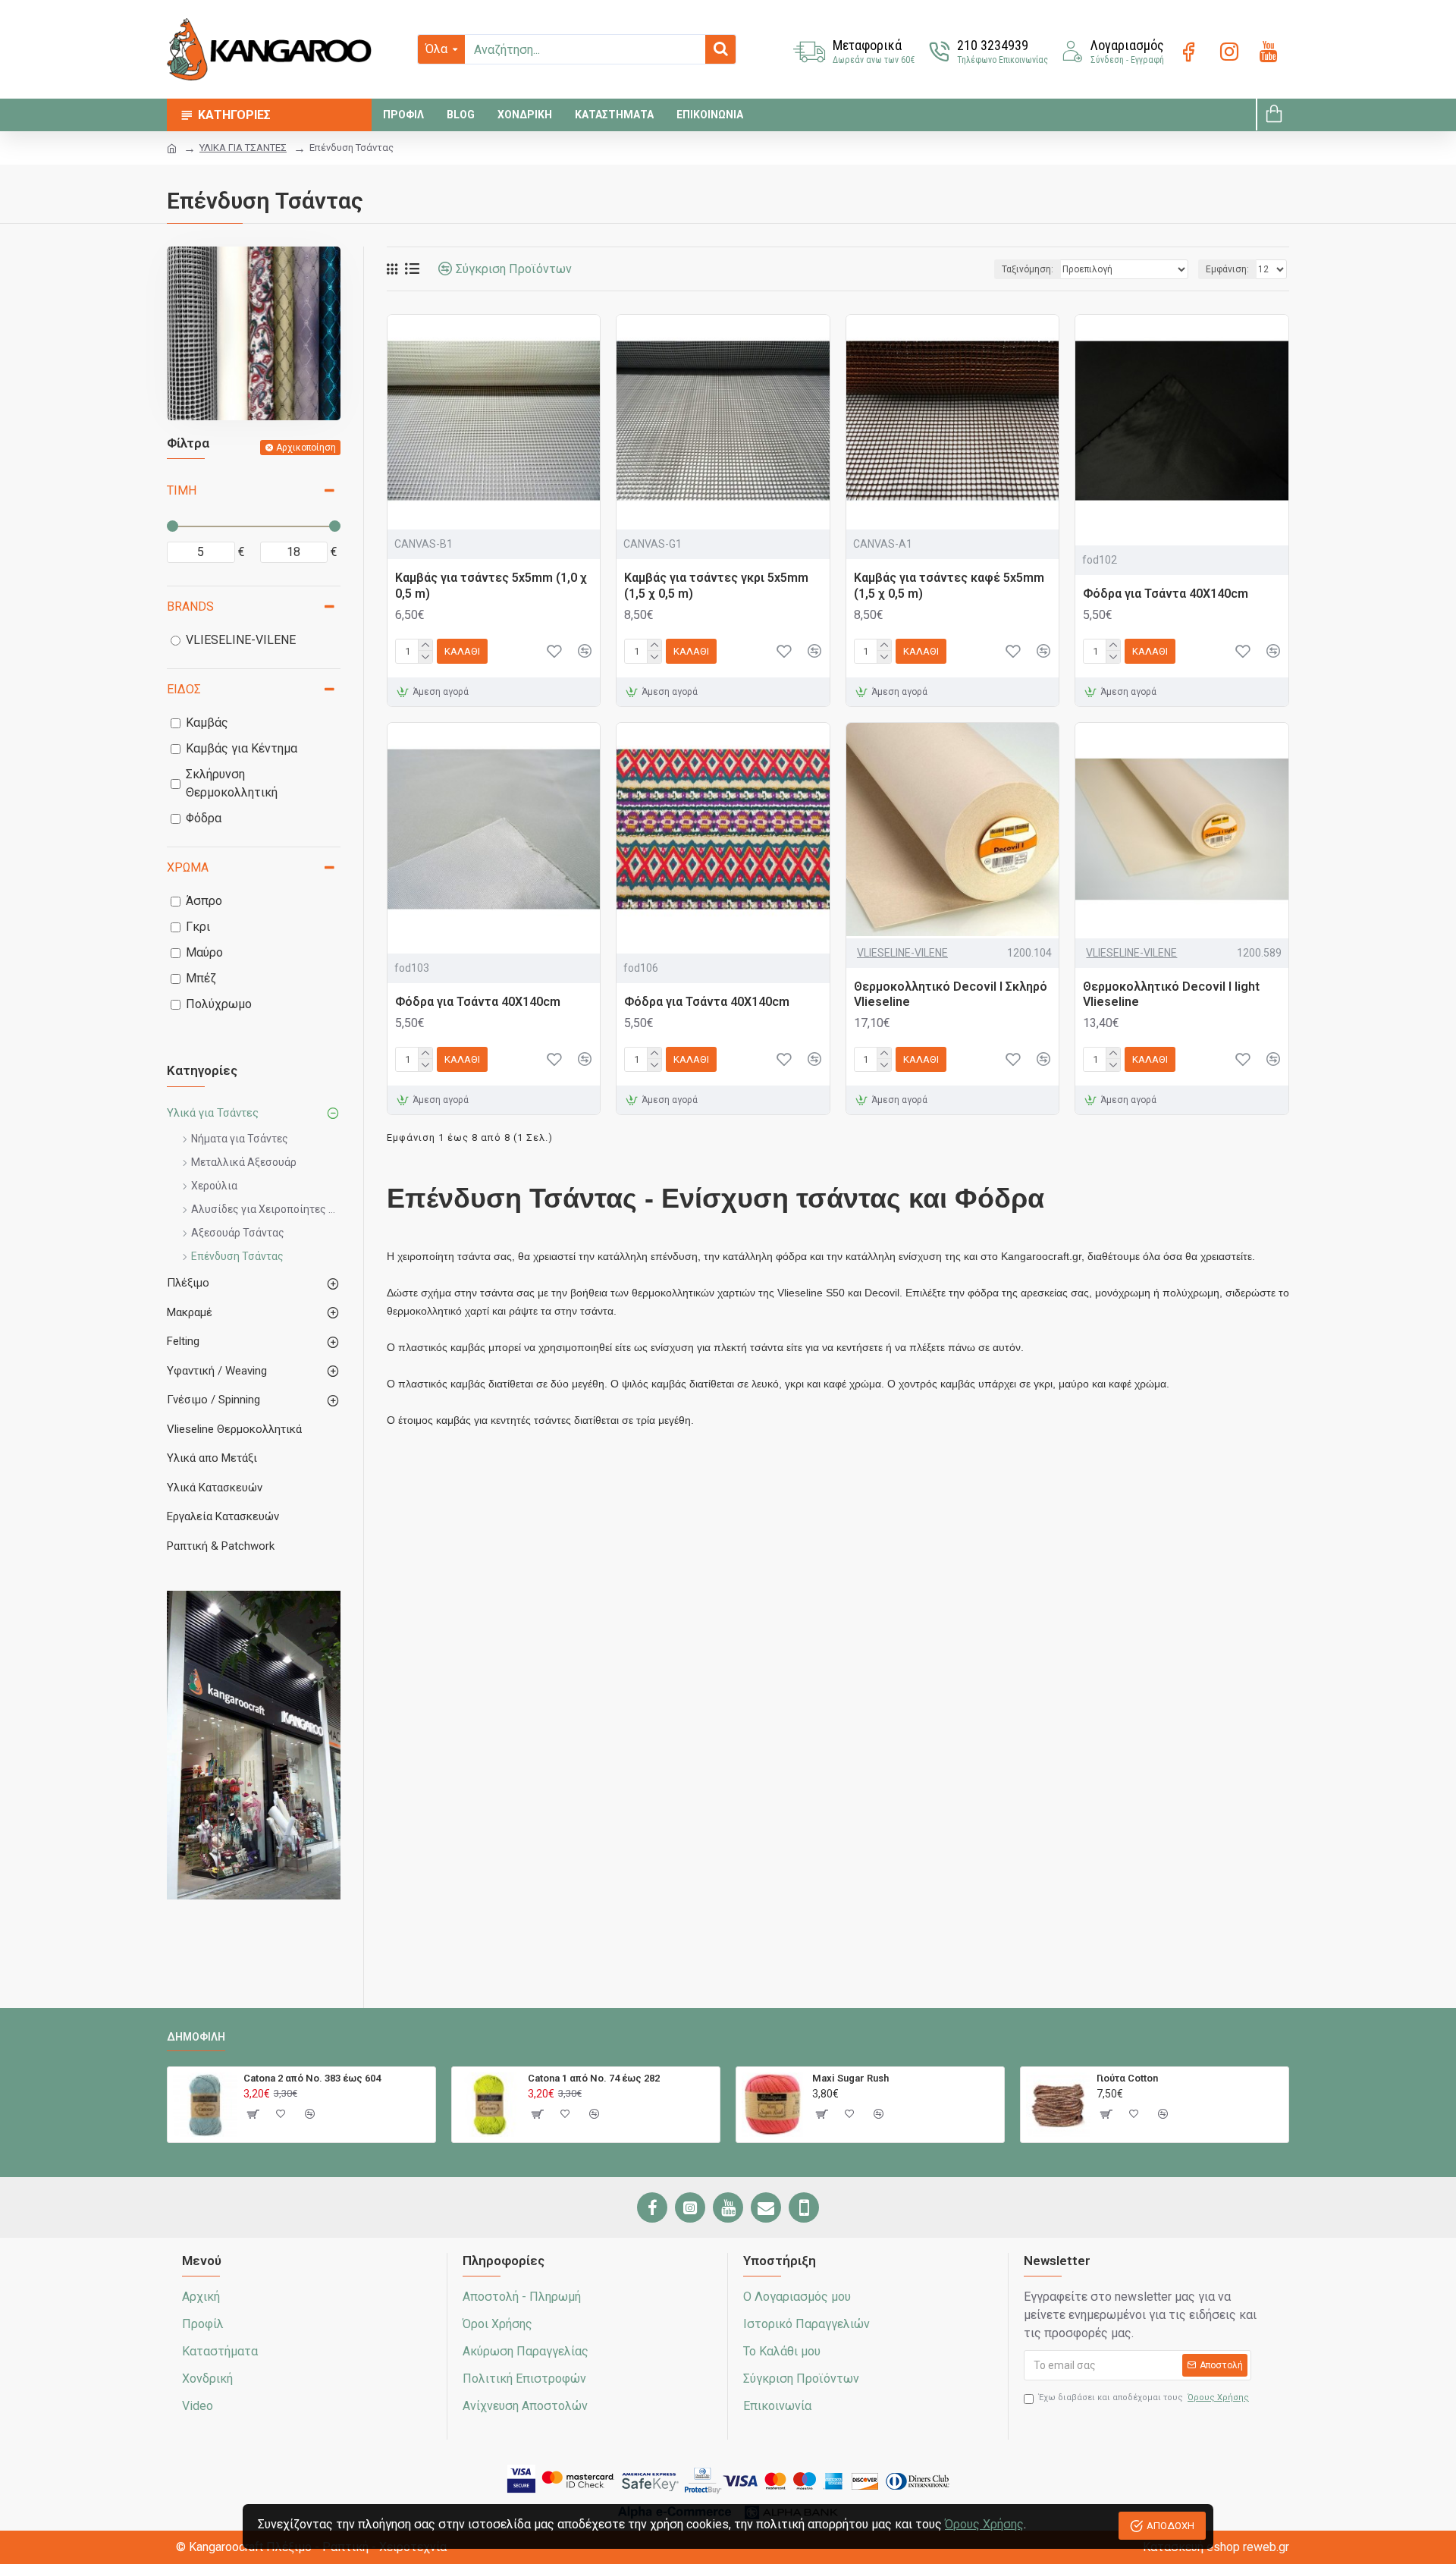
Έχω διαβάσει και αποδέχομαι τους (1144, 2397)
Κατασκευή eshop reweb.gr (1216, 2547)
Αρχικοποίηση (306, 448)
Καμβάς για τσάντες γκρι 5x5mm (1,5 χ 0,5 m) (716, 586)
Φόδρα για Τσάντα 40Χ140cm (1166, 594)
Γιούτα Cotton (1127, 2078)
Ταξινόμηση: (1028, 269)
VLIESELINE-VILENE (902, 953)
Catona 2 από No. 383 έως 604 (312, 2078)
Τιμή (182, 490)
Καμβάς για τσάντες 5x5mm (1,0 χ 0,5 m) (491, 586)
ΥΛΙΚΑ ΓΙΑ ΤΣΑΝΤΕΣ (243, 148)
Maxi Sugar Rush (850, 2078)
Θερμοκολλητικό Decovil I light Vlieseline (1171, 994)
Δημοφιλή (196, 2037)
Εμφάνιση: (1227, 269)
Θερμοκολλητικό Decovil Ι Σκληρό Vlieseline (951, 994)
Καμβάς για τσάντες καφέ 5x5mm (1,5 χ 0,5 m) (949, 586)
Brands (190, 606)
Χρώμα (188, 867)
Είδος (184, 689)
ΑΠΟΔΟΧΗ (1170, 2526)
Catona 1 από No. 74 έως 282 (594, 2078)
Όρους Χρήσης (984, 2524)
